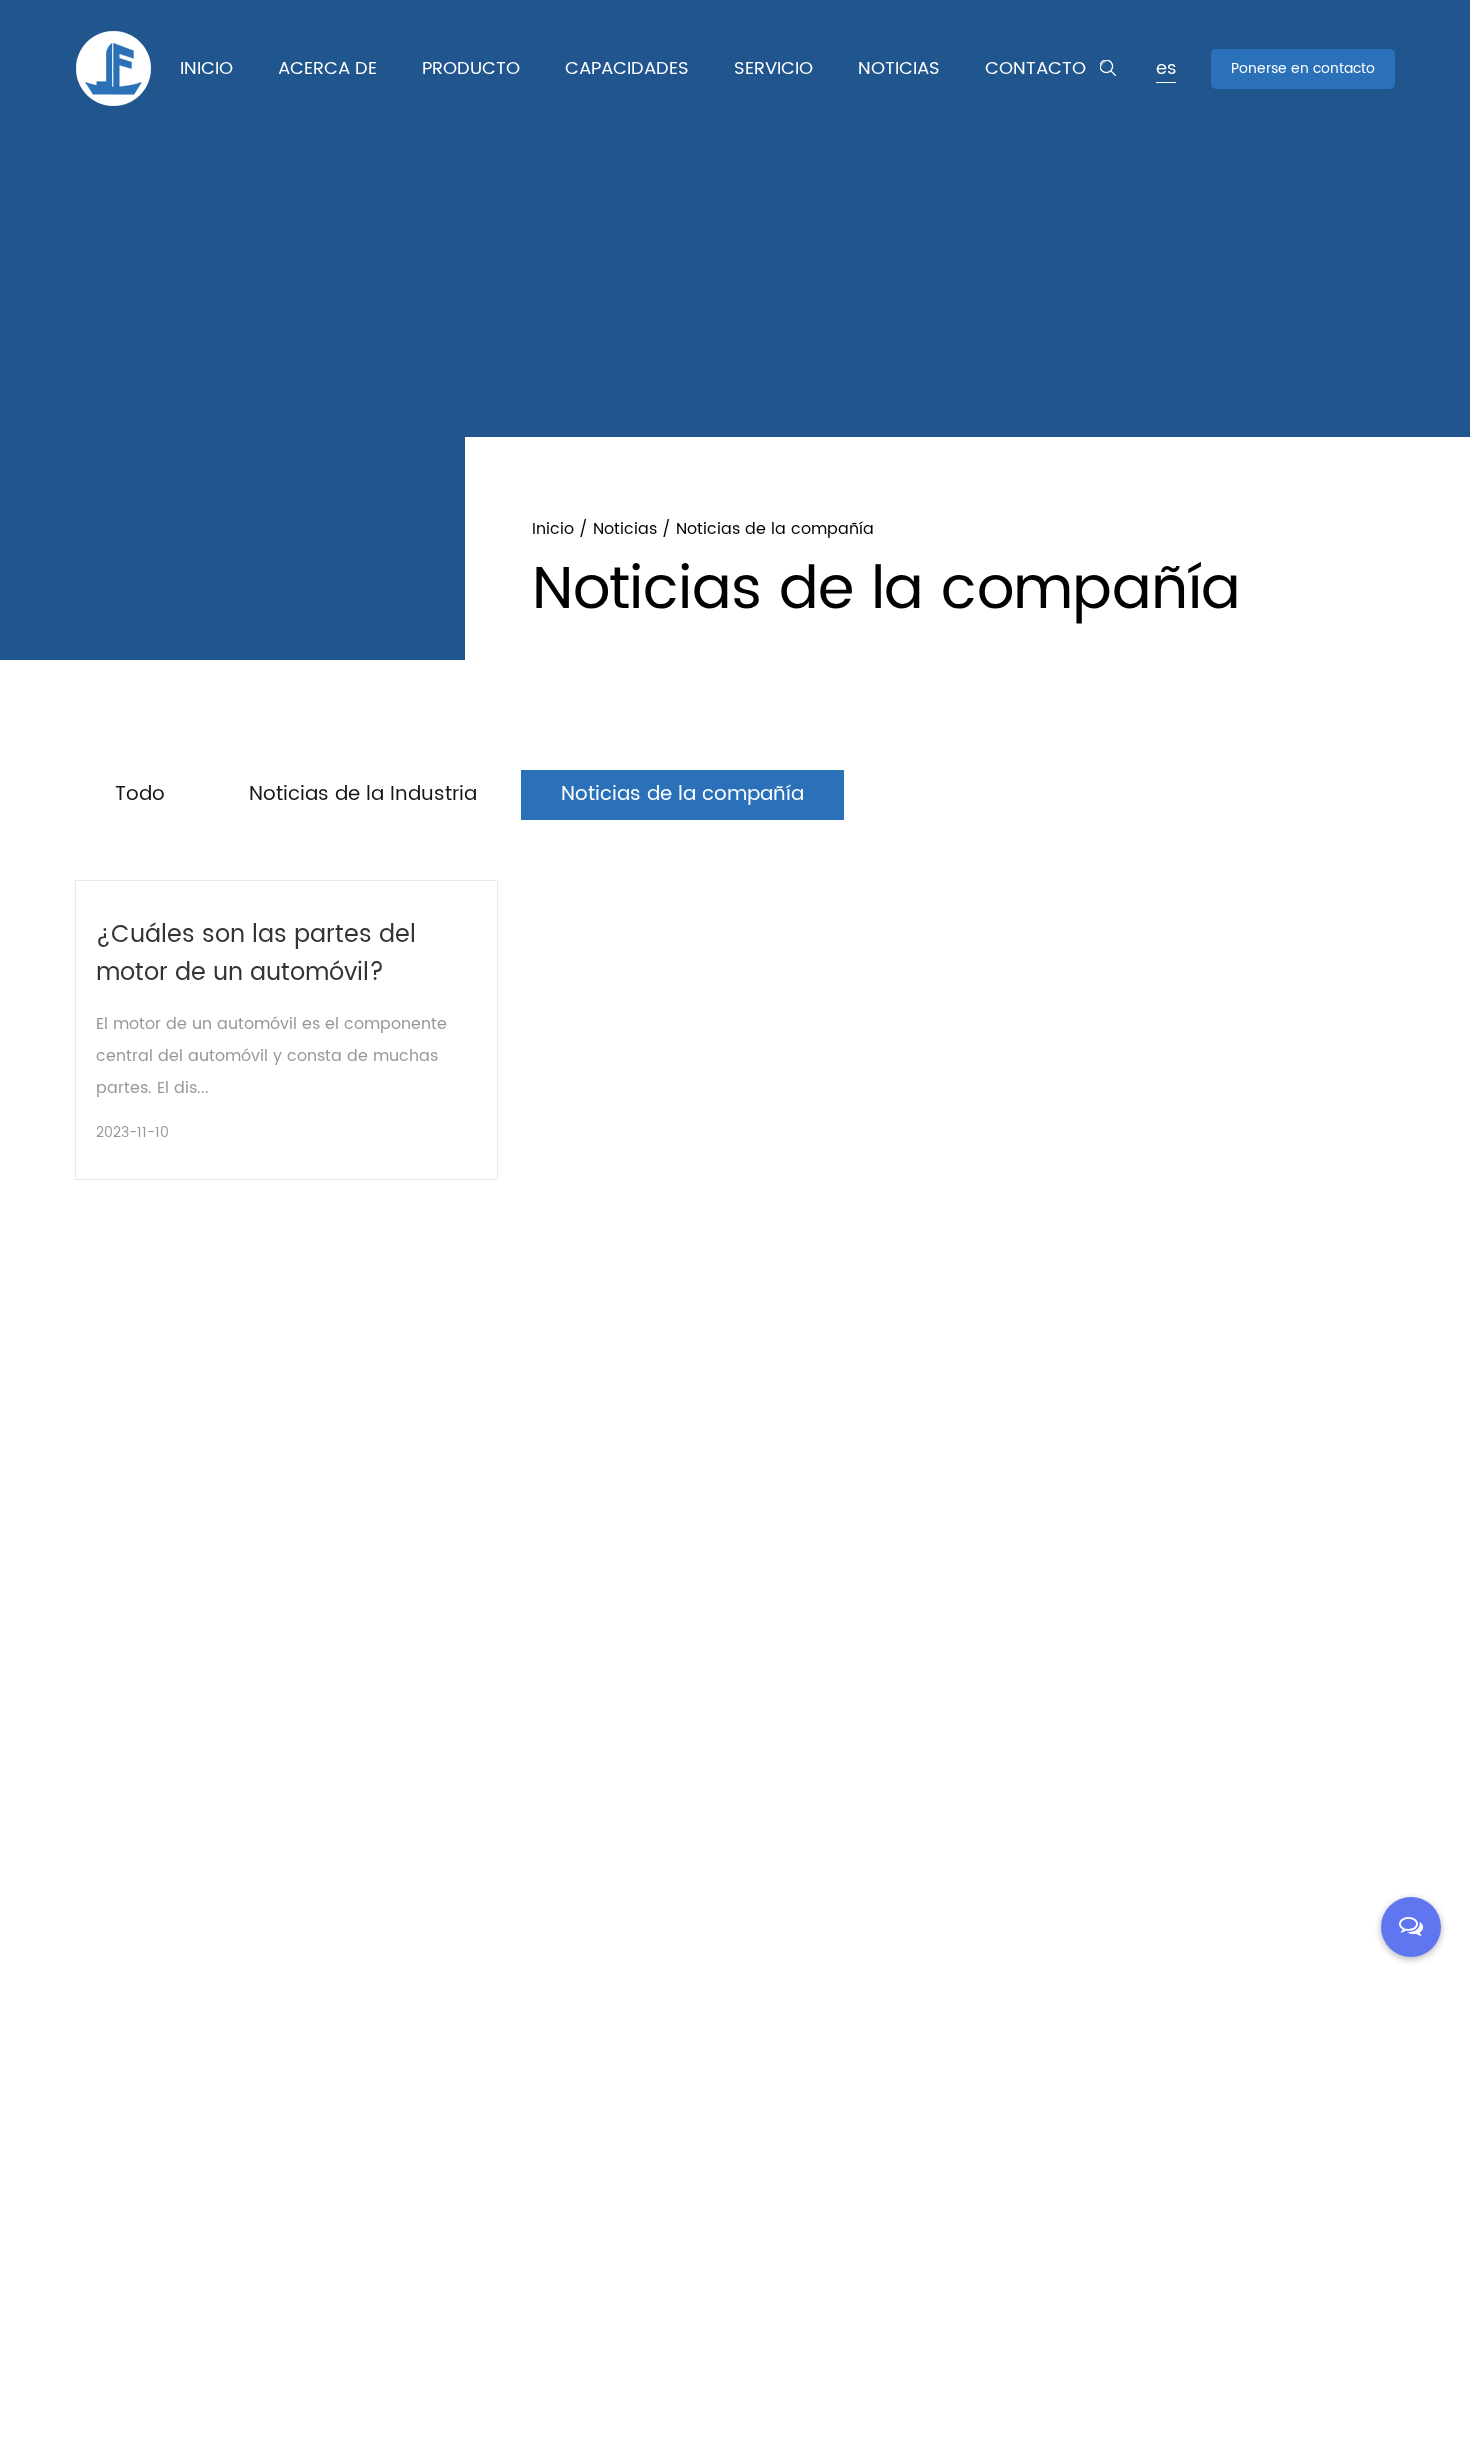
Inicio (206, 68)
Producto (471, 68)
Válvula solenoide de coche (506, 100)
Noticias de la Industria (363, 794)
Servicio (773, 68)
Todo (140, 794)
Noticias (899, 68)
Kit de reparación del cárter (510, 105)
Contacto (1035, 68)
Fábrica (305, 105)
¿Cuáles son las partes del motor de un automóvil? (256, 954)
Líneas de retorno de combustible (524, 102)
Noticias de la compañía (682, 794)
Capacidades (627, 68)
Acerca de (327, 68)
